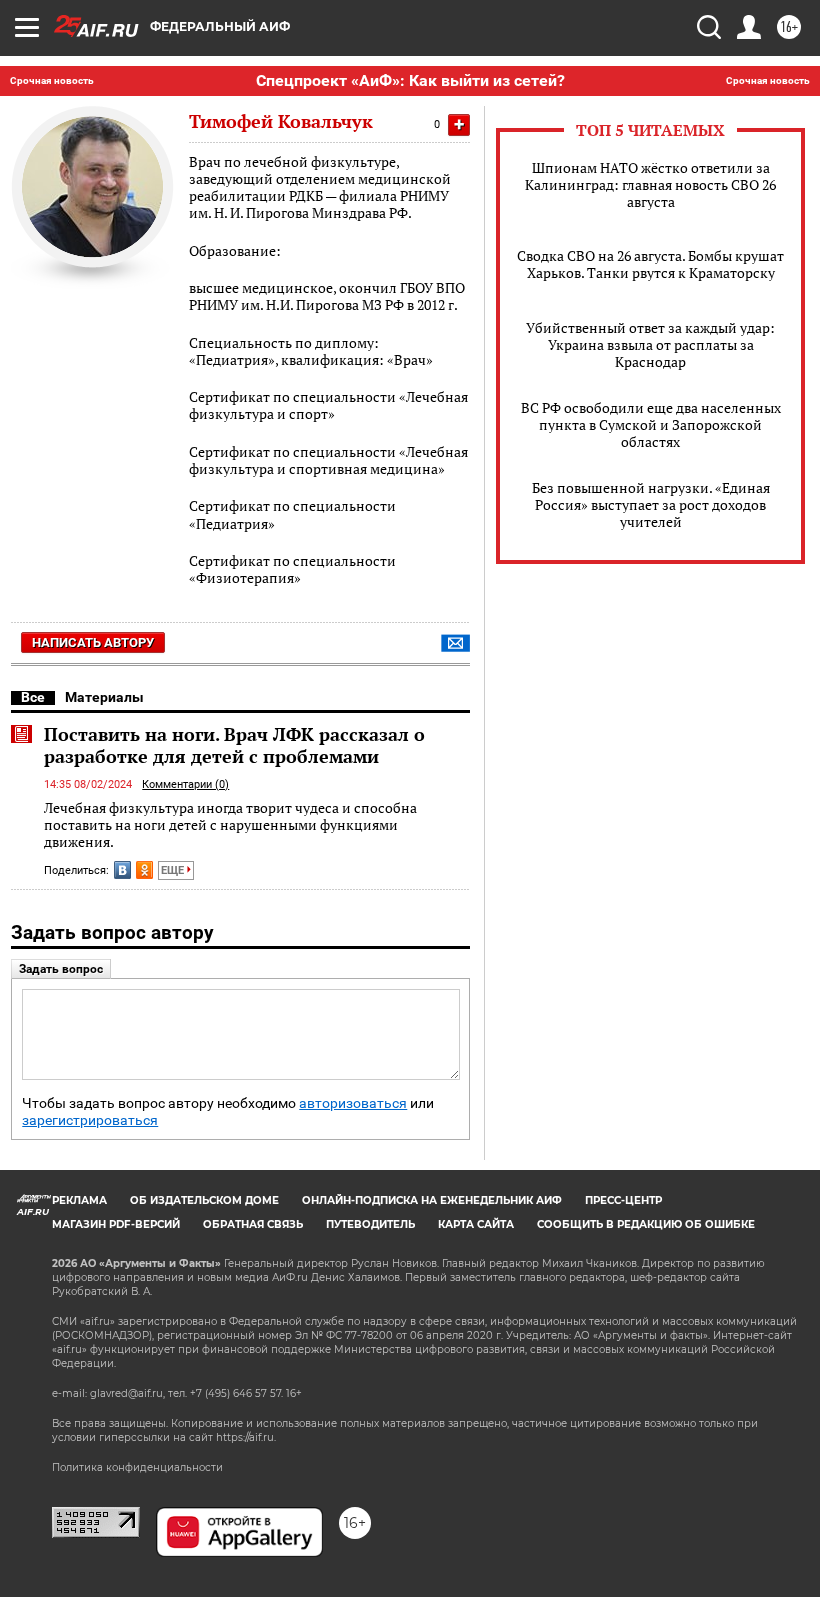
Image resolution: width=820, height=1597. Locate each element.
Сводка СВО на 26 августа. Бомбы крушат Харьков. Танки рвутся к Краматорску (650, 264)
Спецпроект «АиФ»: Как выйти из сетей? (410, 80)
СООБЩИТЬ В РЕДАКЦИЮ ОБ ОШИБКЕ (646, 1224)
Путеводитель (370, 1224)
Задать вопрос (61, 969)
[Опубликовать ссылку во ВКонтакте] (122, 870)
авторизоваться (353, 1103)
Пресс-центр (623, 1200)
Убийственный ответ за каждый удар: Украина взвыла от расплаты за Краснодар (650, 344)
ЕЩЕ (174, 870)
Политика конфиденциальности (137, 1467)
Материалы (104, 697)
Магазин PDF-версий (116, 1224)
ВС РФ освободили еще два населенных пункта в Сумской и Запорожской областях (651, 424)
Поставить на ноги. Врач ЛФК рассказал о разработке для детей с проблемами (234, 745)
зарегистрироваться (90, 1120)
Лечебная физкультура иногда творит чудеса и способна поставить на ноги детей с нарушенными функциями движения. (230, 825)
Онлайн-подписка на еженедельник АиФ (432, 1200)
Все (33, 697)
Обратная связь (253, 1224)
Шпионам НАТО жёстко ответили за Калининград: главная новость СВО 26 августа (650, 184)
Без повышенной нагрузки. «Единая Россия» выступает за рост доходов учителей (651, 504)
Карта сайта (476, 1224)
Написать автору (93, 642)
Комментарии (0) (185, 784)
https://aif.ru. (246, 1437)
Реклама (79, 1200)
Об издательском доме (204, 1200)
